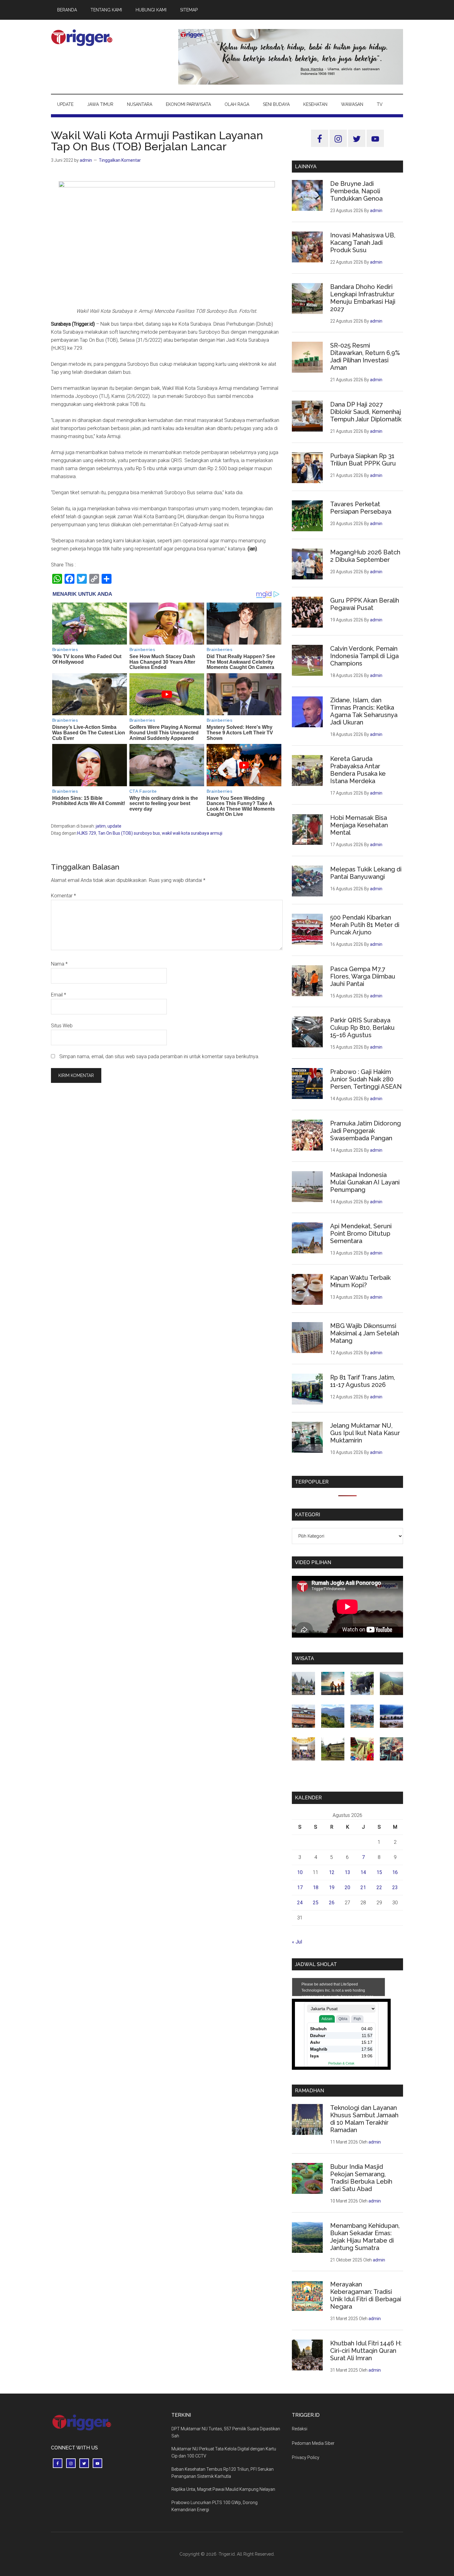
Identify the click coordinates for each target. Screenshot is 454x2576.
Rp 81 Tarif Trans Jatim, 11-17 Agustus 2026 (363, 1381)
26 (332, 1903)
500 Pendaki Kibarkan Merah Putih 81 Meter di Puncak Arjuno (365, 925)
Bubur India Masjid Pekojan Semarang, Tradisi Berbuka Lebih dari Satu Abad (361, 2178)
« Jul (297, 1942)
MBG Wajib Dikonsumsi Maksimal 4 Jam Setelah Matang (365, 1333)
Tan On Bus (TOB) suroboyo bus (129, 833)
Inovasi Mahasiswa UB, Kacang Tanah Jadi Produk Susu (363, 243)
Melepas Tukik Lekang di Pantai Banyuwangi (366, 873)
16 (395, 1872)
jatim (101, 826)
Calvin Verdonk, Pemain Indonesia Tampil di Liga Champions (364, 656)
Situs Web (62, 1026)
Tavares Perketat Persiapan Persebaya (361, 508)
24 (300, 1903)
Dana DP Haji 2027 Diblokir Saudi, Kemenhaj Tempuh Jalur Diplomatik (366, 412)
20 (347, 1887)
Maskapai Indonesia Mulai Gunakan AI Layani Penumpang (365, 1182)
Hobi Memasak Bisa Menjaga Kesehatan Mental (359, 825)
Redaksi (300, 2429)
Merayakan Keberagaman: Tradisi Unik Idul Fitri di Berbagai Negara (366, 2295)
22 (379, 1887)
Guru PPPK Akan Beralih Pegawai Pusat (365, 604)
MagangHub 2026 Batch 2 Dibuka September (365, 556)
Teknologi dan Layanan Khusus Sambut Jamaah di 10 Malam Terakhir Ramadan (364, 2119)
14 (363, 1872)
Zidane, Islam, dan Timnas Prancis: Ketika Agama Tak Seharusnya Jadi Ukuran (364, 711)
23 (395, 1887)
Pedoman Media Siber (313, 2443)
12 (332, 1872)
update (114, 826)
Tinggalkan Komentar (120, 160)
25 (316, 1903)
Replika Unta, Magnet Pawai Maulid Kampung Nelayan (223, 2489)
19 (332, 1887)
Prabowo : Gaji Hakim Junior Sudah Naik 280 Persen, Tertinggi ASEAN (366, 1079)
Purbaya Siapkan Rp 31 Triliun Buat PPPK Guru (363, 460)
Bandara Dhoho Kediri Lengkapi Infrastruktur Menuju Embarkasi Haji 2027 (363, 298)
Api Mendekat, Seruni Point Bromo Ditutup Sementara (361, 1234)
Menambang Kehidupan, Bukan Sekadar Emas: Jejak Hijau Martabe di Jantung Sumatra (365, 2237)
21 (363, 1887)
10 (300, 1872)
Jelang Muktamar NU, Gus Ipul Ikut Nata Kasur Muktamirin (365, 1433)
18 (316, 1887)
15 (379, 1872)
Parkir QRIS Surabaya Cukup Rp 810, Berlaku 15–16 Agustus (362, 1028)
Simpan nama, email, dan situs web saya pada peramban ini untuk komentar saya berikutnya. (159, 1056)
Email (59, 995)
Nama (59, 964)
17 (300, 1887)
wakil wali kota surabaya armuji (192, 833)
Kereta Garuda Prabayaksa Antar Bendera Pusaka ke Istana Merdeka (358, 770)
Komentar (63, 896)
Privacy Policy (306, 2457)
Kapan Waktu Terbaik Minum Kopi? (360, 1281)
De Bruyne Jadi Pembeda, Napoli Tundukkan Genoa (356, 191)
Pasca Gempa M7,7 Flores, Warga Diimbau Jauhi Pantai (363, 976)
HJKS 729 (87, 833)
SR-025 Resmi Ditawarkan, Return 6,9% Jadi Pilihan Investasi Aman (365, 357)
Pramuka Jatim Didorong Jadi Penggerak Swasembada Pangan (366, 1131)
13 (347, 1872)
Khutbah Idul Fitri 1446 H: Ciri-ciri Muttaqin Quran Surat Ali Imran (366, 2351)
